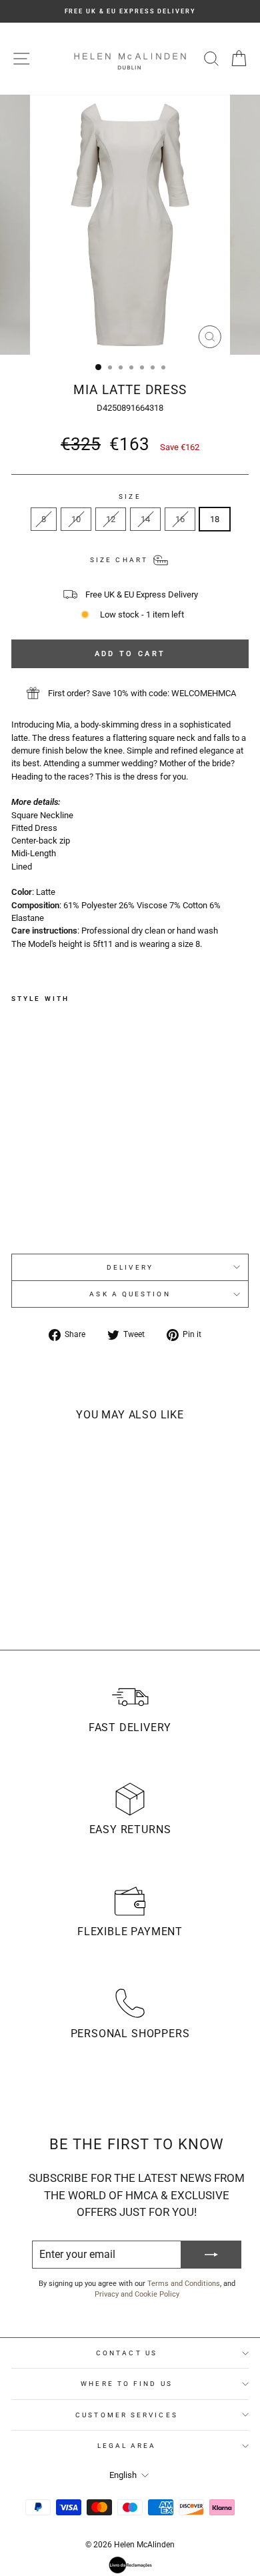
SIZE (130, 496)
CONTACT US (127, 2353)
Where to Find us (126, 2384)
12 (111, 519)
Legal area (127, 2446)
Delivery (130, 1267)
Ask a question (130, 1294)
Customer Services (127, 2415)
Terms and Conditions (184, 2284)
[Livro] (130, 2565)
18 (215, 519)
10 (76, 519)
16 (180, 519)
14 (145, 519)
